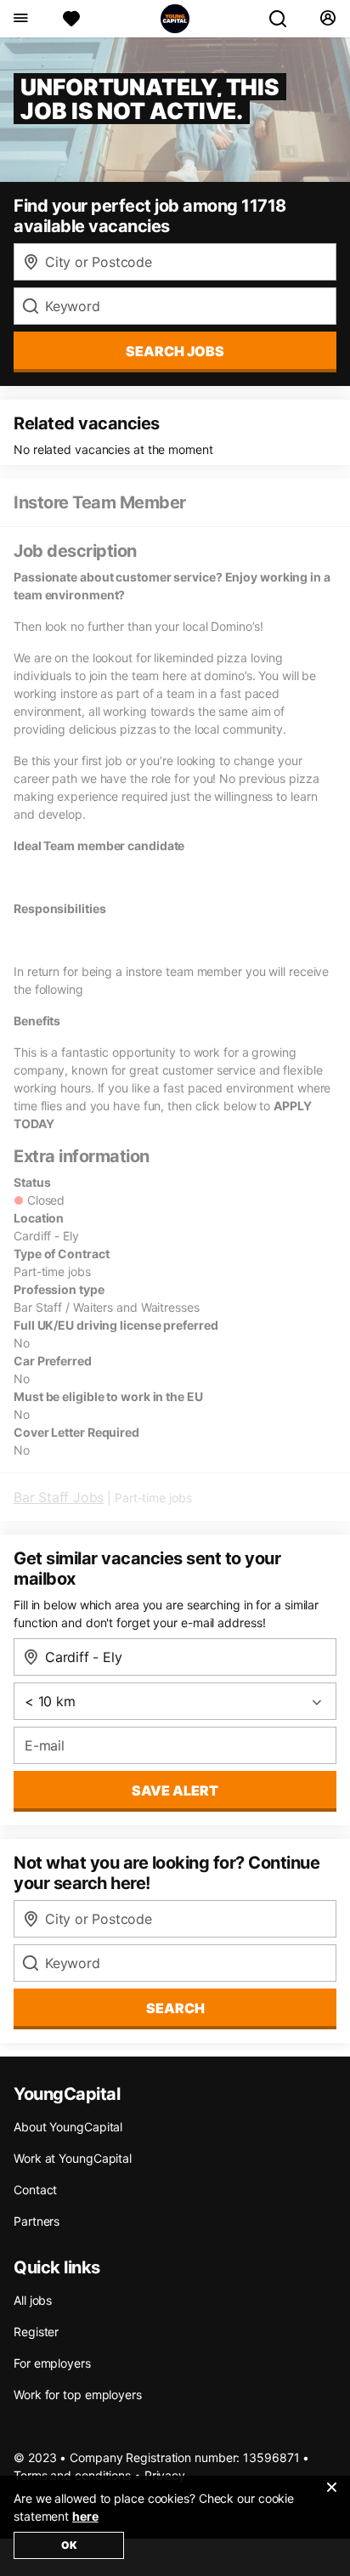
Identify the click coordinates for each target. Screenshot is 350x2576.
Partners (37, 2221)
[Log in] (327, 19)
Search (175, 2008)
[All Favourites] (71, 19)
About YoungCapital (68, 2127)
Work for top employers (78, 2394)
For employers (52, 2363)
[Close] (331, 2498)
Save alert (175, 1790)
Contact (35, 2190)
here (85, 2516)
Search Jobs (175, 351)
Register (36, 2332)
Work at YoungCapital (73, 2158)
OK (69, 2545)
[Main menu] (20, 19)
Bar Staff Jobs (59, 1497)
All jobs (33, 2300)
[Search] (285, 19)
